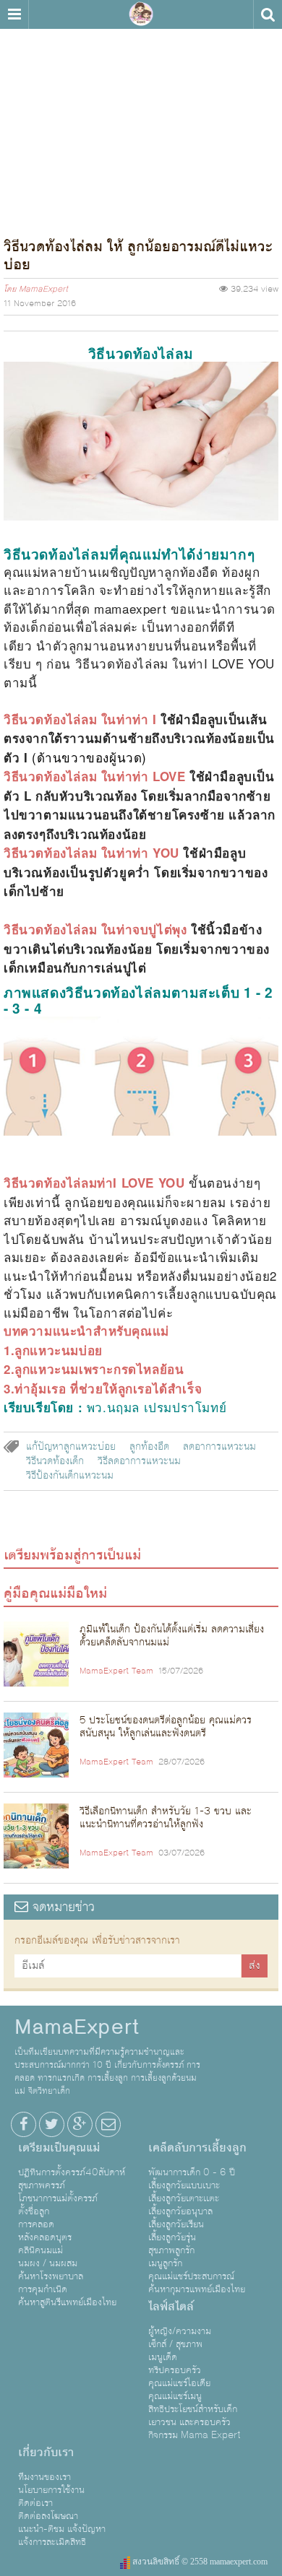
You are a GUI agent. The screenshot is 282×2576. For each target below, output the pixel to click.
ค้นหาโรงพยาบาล (51, 2276)
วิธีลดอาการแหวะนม (139, 1461)
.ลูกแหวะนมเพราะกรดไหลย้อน (98, 1369)
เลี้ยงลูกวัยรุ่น (172, 2237)
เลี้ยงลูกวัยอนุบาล (180, 2211)
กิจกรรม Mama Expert (195, 2435)
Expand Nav (14, 14)
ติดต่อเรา (35, 2503)
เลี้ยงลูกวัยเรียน (176, 2224)
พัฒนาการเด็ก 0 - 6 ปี (192, 2172)
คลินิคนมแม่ (40, 2250)
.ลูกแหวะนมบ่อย (57, 1350)
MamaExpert (141, 14)
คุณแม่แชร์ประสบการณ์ (191, 2276)
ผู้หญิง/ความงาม (180, 2331)
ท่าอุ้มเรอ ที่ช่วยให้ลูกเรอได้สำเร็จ (108, 1388)
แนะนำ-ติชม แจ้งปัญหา (62, 2529)
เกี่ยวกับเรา (46, 2453)
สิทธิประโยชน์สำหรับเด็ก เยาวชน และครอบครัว (193, 2416)
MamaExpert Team (116, 1671)
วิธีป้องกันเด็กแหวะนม (70, 1476)
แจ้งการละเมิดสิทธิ (52, 2542)
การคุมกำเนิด (43, 2289)
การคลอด (36, 2224)
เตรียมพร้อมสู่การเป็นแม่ (72, 1555)
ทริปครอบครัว (175, 2370)
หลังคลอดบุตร (45, 2237)
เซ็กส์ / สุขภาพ (175, 2344)
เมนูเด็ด (163, 2357)
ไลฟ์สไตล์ (171, 2307)
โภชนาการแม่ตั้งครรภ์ (58, 2198)
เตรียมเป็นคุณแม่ (59, 2148)
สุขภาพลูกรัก (171, 2250)
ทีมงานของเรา (44, 2477)
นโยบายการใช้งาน (51, 2490)
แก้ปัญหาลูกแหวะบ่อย (71, 1447)
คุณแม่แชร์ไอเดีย (179, 2383)
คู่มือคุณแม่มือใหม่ (55, 1593)
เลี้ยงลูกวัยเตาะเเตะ (184, 2198)
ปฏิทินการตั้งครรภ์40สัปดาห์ (72, 2172)
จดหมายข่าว (61, 1907)
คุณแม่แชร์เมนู (175, 2396)
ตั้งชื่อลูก (34, 2211)
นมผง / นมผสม (48, 2263)
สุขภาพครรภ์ (42, 2185)
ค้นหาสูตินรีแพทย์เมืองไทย (67, 2302)
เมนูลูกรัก (165, 2263)
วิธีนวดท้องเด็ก (55, 1461)
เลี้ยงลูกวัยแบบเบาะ (184, 2185)
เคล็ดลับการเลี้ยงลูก (197, 2148)
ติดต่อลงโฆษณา (48, 2516)
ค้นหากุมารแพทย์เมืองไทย (197, 2289)
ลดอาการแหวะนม (219, 1447)
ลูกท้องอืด (149, 1447)
